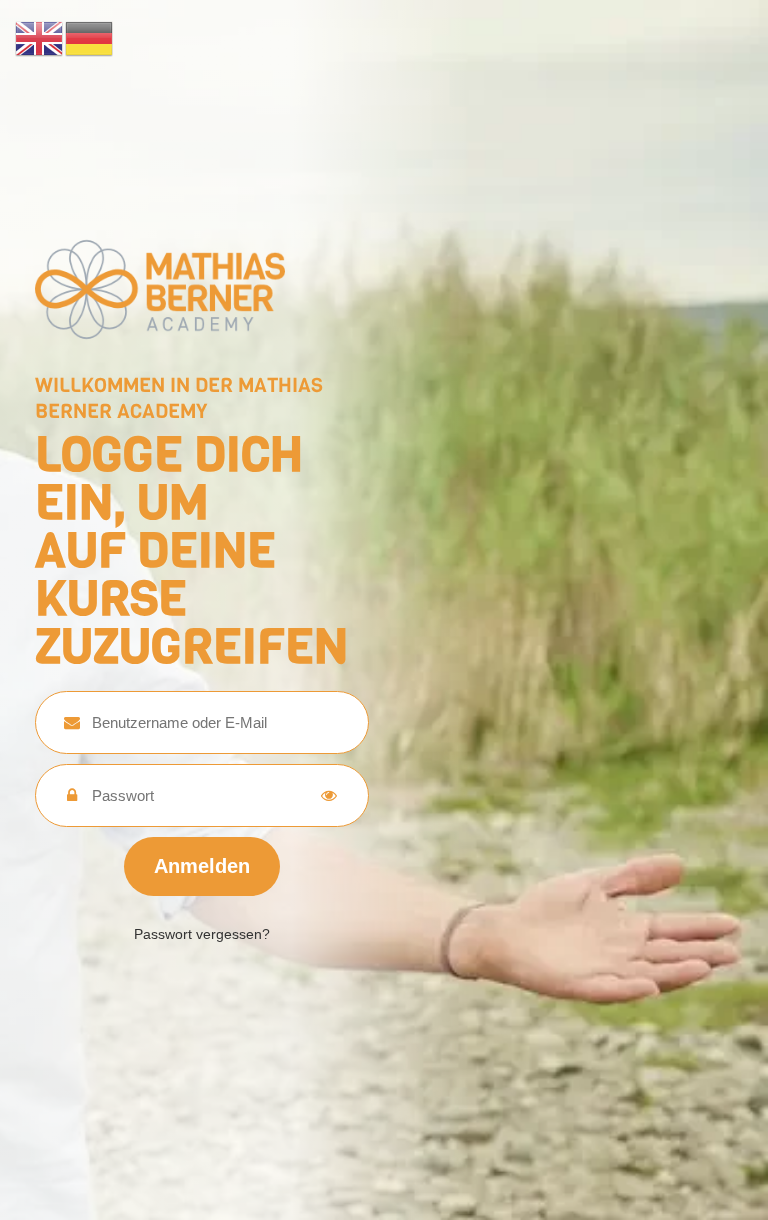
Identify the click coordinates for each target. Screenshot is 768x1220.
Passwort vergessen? (202, 934)
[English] (40, 37)
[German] (90, 37)
